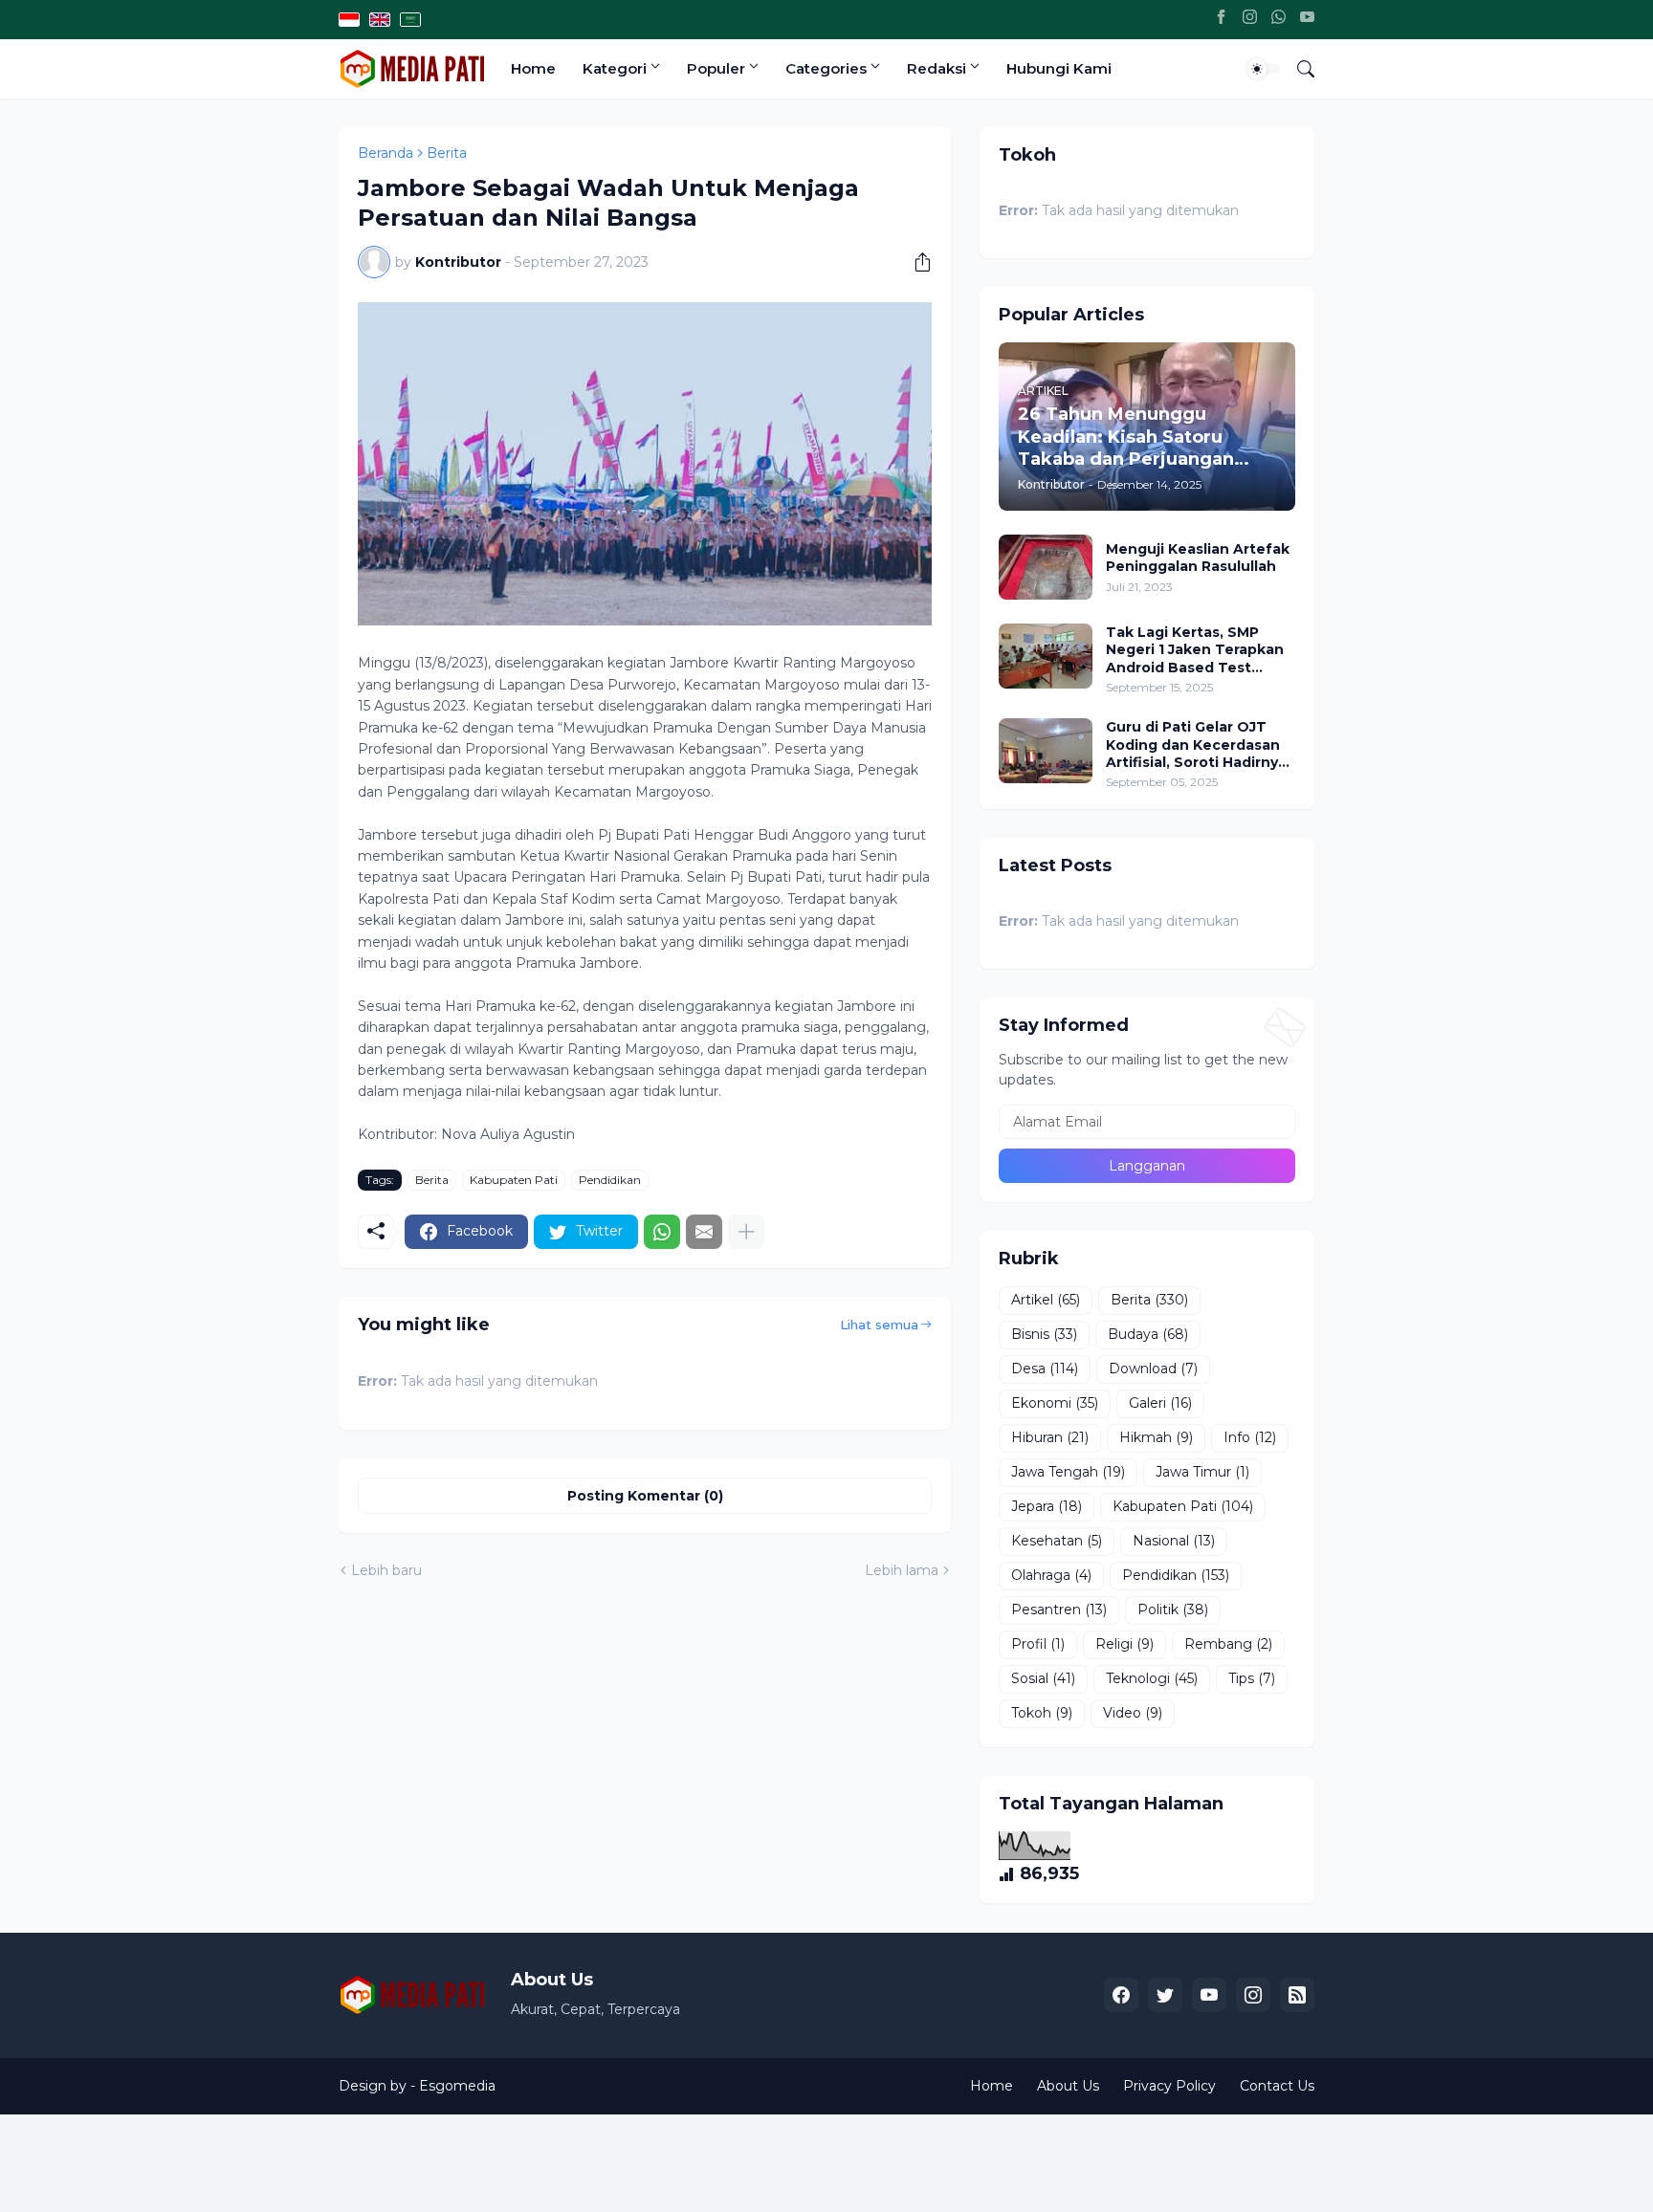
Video (1133, 1713)
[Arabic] (410, 20)
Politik (1173, 1610)
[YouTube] (1307, 20)
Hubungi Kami (1059, 68)
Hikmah (1156, 1437)
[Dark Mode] (1264, 69)
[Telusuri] (1298, 69)
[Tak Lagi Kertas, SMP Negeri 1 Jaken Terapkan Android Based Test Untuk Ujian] (1046, 656)
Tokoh (1042, 1713)
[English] (380, 20)
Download (1153, 1369)
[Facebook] (1221, 20)
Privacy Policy (1169, 2086)
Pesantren (1059, 1610)
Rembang (1228, 1644)
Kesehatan (1057, 1541)
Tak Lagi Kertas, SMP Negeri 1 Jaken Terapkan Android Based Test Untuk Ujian (1195, 650)
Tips (1252, 1678)
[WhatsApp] (1278, 20)
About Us (1068, 2086)
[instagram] (1253, 1995)
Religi (1124, 1644)
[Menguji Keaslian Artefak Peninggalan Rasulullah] (1046, 567)
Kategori (615, 68)
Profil (1038, 1644)
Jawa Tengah (1068, 1472)
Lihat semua (879, 1325)
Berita (447, 153)
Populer (716, 68)
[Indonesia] (349, 20)
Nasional (1174, 1541)
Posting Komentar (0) (645, 1496)
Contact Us (1277, 2086)
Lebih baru (386, 1570)
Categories (826, 68)
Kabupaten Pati (514, 1180)
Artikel (1046, 1300)
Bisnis (1044, 1334)
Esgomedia (457, 2086)
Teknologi (1152, 1678)
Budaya (1148, 1334)
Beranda (386, 153)
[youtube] (1209, 1995)
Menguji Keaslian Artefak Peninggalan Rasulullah (1198, 558)
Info (1250, 1437)
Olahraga (1051, 1575)
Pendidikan (610, 1180)
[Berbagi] (915, 262)
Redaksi (937, 68)
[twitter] (1165, 1995)
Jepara (1047, 1506)
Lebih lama (902, 1570)
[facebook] (1121, 1995)
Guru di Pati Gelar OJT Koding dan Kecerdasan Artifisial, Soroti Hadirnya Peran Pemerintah (1196, 745)
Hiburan (1050, 1437)
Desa (1045, 1369)
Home (533, 68)
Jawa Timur (1202, 1472)
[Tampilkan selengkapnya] (746, 1232)
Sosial (1043, 1678)
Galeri (1160, 1403)
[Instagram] (1250, 20)
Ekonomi (1055, 1403)
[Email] (704, 1232)
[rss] (1297, 1995)
